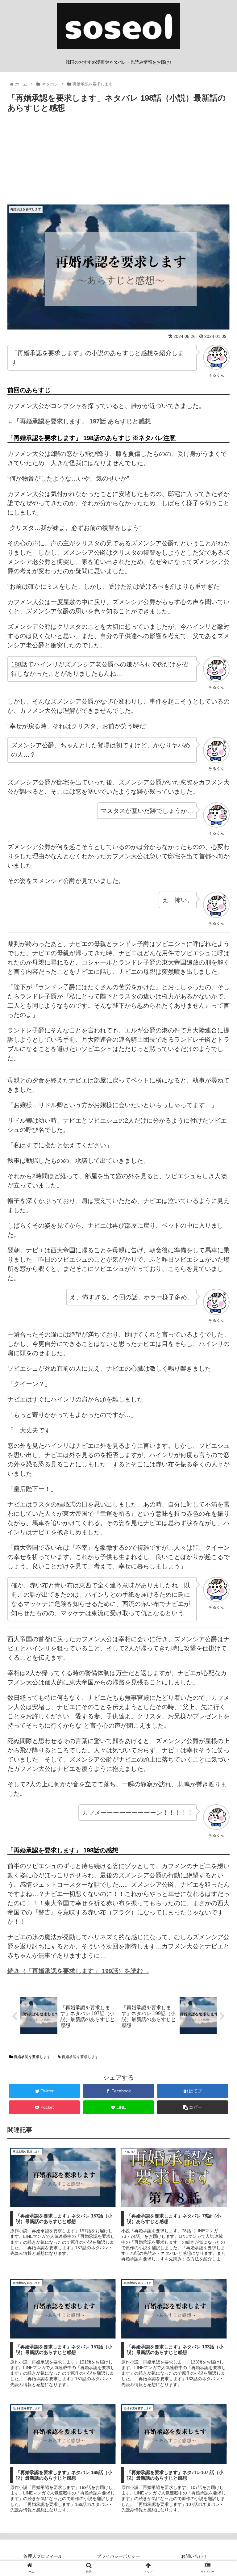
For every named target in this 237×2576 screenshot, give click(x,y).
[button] (219, 1318)
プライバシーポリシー (118, 2556)
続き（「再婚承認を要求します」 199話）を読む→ (78, 1971)
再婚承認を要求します (32, 2057)
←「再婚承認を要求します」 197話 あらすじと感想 (79, 421)
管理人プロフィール (43, 2556)
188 (16, 664)
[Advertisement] (118, 161)
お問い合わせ (194, 2556)
